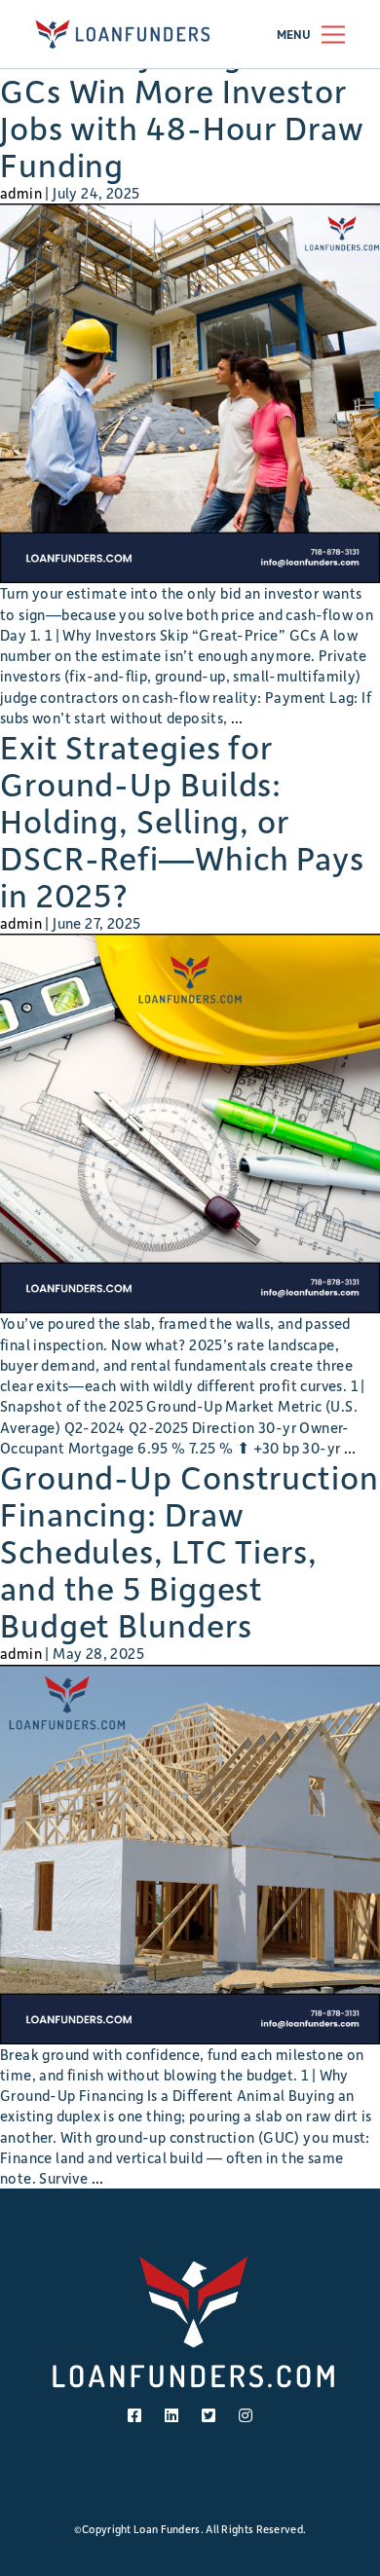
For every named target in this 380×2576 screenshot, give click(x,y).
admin (21, 193)
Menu (294, 35)
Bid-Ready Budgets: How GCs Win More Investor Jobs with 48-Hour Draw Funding (188, 109)
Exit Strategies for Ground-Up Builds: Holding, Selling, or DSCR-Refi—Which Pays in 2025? (182, 821)
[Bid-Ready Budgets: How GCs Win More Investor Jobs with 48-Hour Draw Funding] (190, 393)
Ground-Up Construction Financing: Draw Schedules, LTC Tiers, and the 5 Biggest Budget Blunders (190, 1551)
